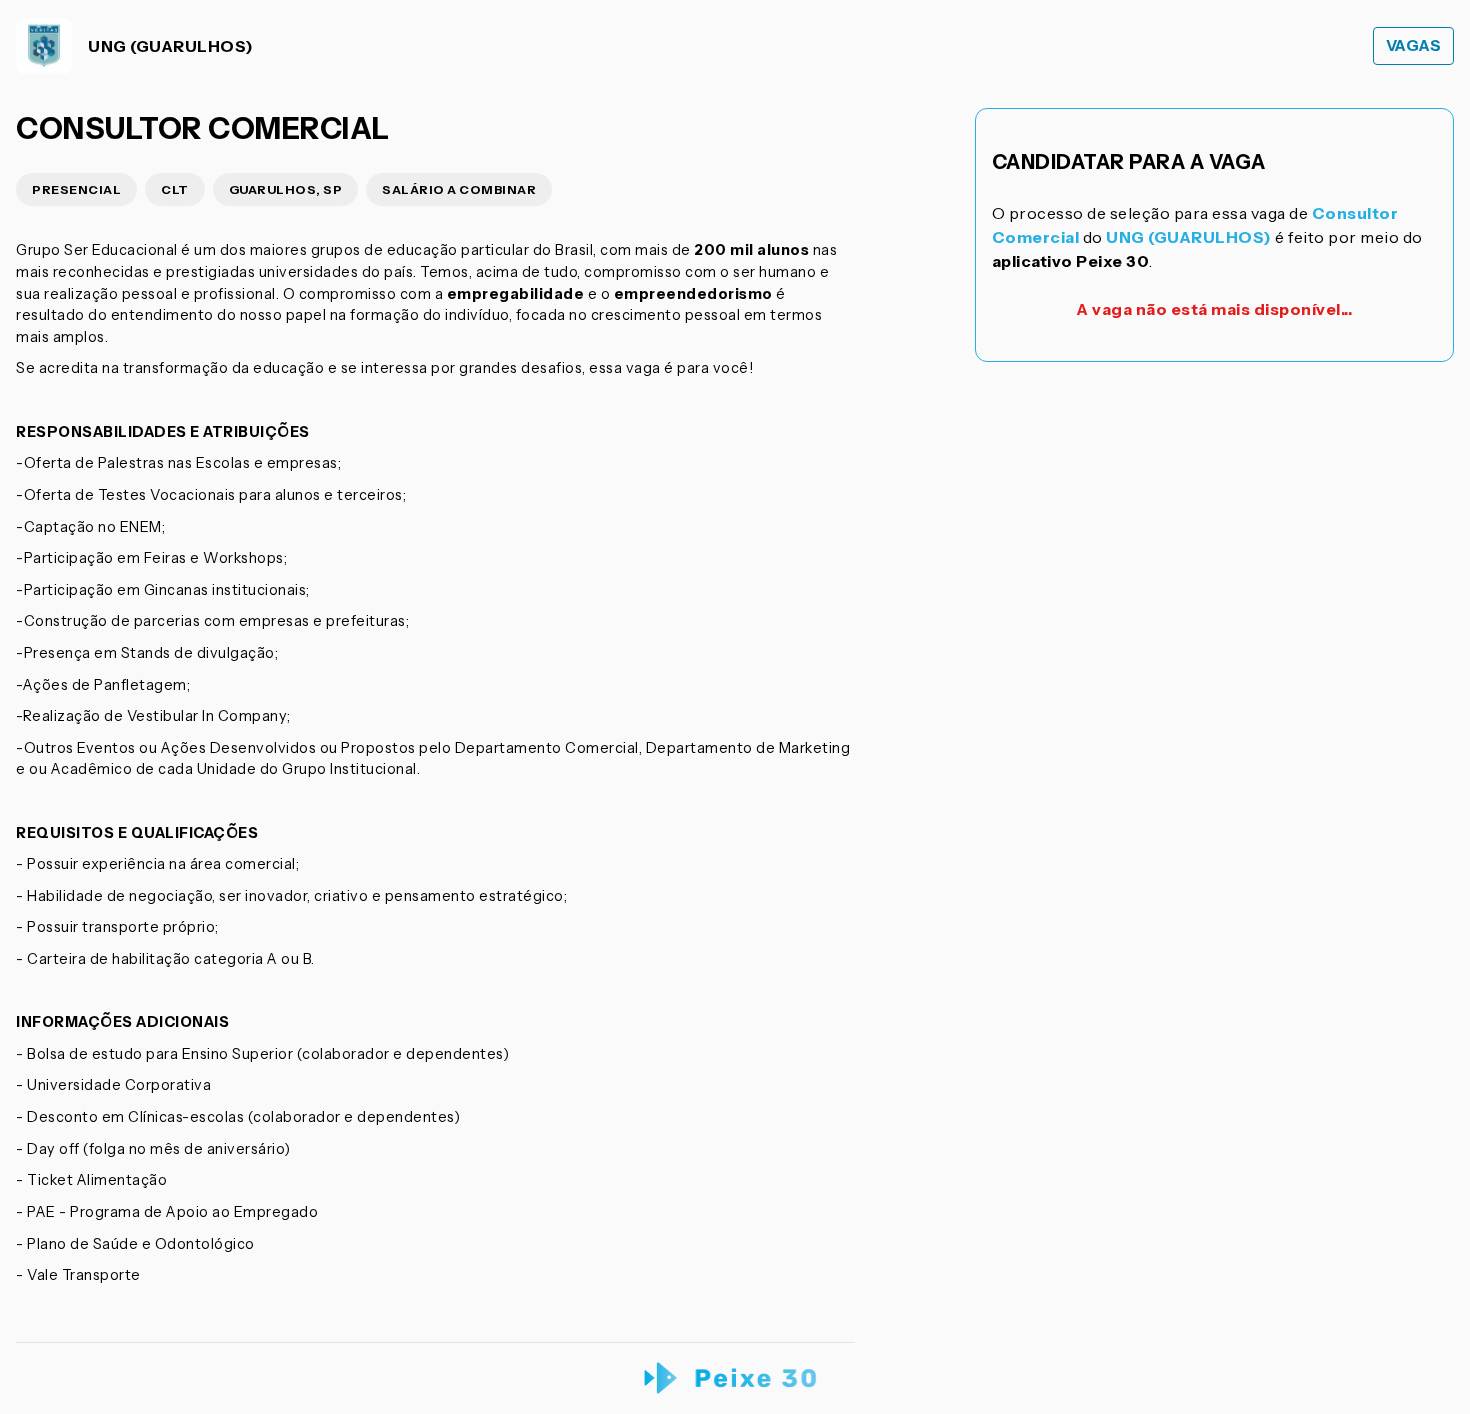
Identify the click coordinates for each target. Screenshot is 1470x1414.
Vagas (1414, 45)
